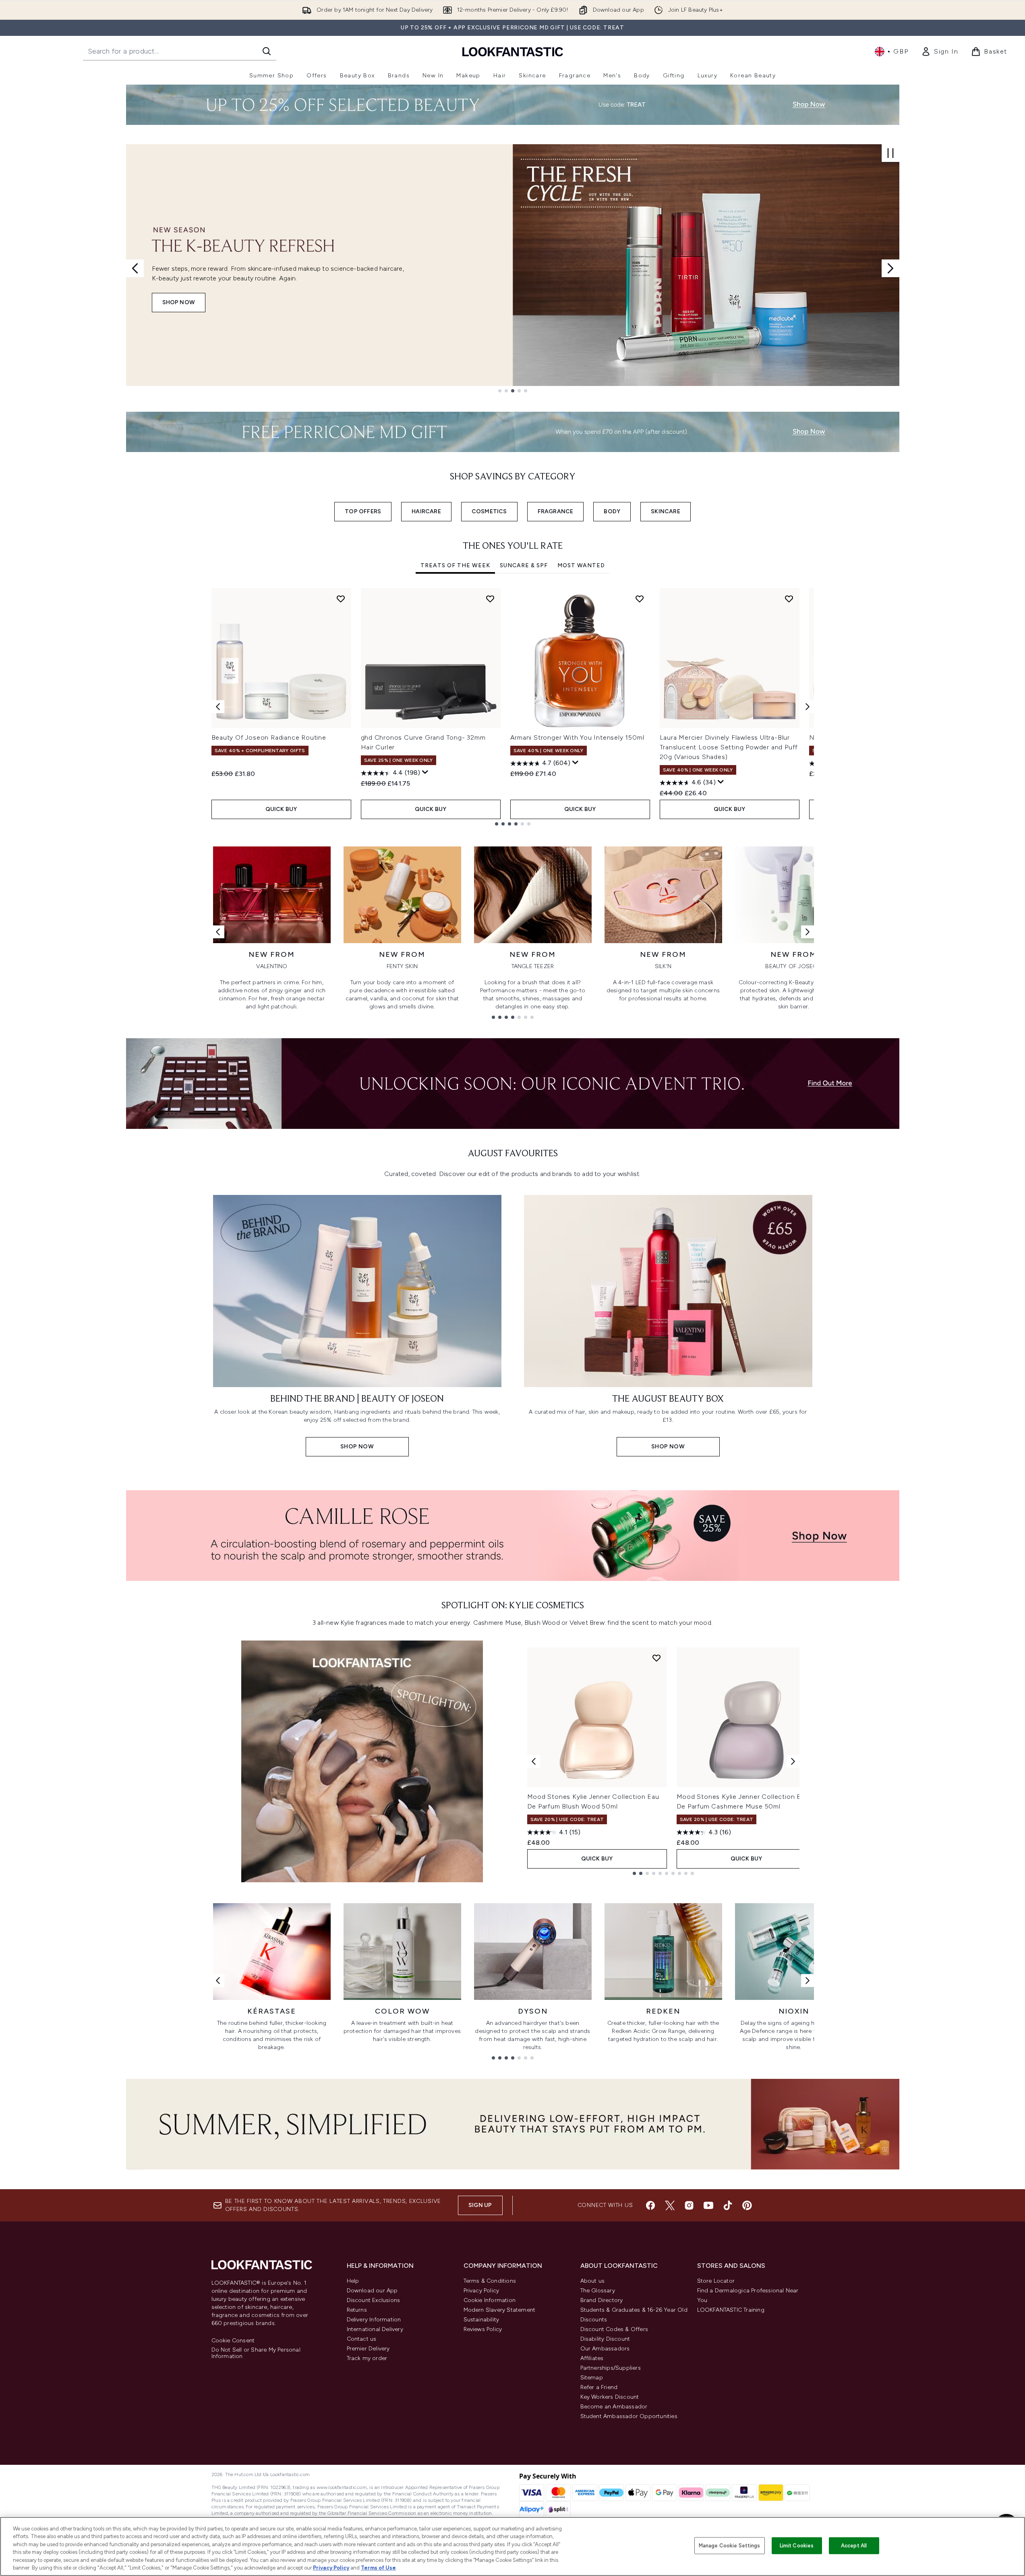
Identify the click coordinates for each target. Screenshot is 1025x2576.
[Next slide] (890, 268)
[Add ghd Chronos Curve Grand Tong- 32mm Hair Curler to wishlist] (490, 599)
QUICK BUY (281, 809)
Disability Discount (605, 2339)
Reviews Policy (483, 2329)
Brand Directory (602, 2300)
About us (593, 2281)
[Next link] (808, 932)
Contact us (362, 2339)
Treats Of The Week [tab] (455, 565)
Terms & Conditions (490, 2281)
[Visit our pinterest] (747, 2205)
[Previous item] (218, 707)
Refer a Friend (599, 2387)
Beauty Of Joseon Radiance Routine (269, 737)
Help (353, 2281)
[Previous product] (534, 1761)
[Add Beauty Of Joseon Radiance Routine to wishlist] (341, 599)
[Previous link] (218, 932)
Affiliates (592, 2358)
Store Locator (716, 2281)
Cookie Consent (233, 2341)
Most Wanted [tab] (581, 565)
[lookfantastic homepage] (513, 51)
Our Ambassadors (605, 2349)
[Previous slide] (135, 268)
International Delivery (375, 2329)
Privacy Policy (481, 2291)
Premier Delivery (368, 2349)
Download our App (372, 2291)
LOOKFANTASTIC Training (731, 2310)
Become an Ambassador (614, 2407)
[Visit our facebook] (650, 2205)
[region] (512, 2546)
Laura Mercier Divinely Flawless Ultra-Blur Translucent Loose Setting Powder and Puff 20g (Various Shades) (729, 747)
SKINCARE (666, 511)
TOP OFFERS (363, 511)
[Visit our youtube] (708, 2205)
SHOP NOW (179, 302)
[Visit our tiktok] (728, 2205)
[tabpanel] (513, 707)
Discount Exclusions (374, 2300)
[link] (940, 52)
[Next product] (793, 1761)
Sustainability (481, 2320)
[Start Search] (267, 51)
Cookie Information (490, 2300)
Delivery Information (374, 2320)
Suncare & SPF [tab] (524, 565)
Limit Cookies (797, 2546)
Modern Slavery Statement (500, 2310)
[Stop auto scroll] (890, 153)
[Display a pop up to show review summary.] (425, 772)
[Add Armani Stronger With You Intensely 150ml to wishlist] (640, 599)
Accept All (854, 2546)
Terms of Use (378, 2568)
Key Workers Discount (610, 2397)
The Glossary (598, 2291)
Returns (357, 2310)
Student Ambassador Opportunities (629, 2416)
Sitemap (592, 2378)
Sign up (480, 2205)
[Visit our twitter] (670, 2205)
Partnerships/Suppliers (611, 2368)
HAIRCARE (426, 511)
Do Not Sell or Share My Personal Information (256, 2353)
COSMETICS (489, 511)
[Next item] (808, 707)
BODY (612, 511)
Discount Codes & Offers (614, 2329)
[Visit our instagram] (689, 2205)
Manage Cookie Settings (730, 2546)
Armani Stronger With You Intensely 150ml (577, 737)
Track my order (367, 2358)
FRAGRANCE (556, 511)
